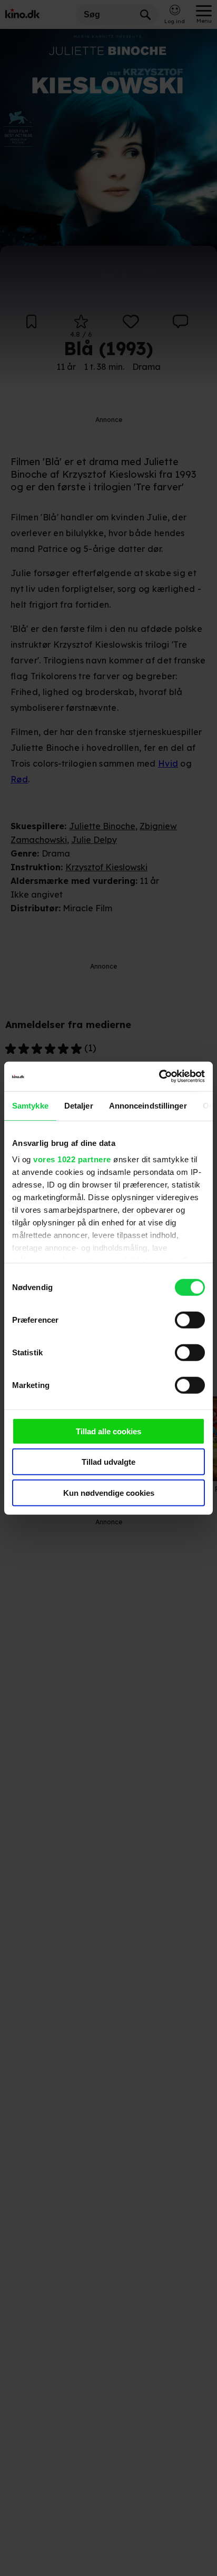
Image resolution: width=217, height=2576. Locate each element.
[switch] (190, 1320)
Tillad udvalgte (108, 1462)
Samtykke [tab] (30, 1105)
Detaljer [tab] (79, 1105)
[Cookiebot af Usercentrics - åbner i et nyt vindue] (159, 1076)
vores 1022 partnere (72, 1159)
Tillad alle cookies (108, 1431)
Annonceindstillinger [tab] (148, 1105)
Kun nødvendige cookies (109, 1492)
